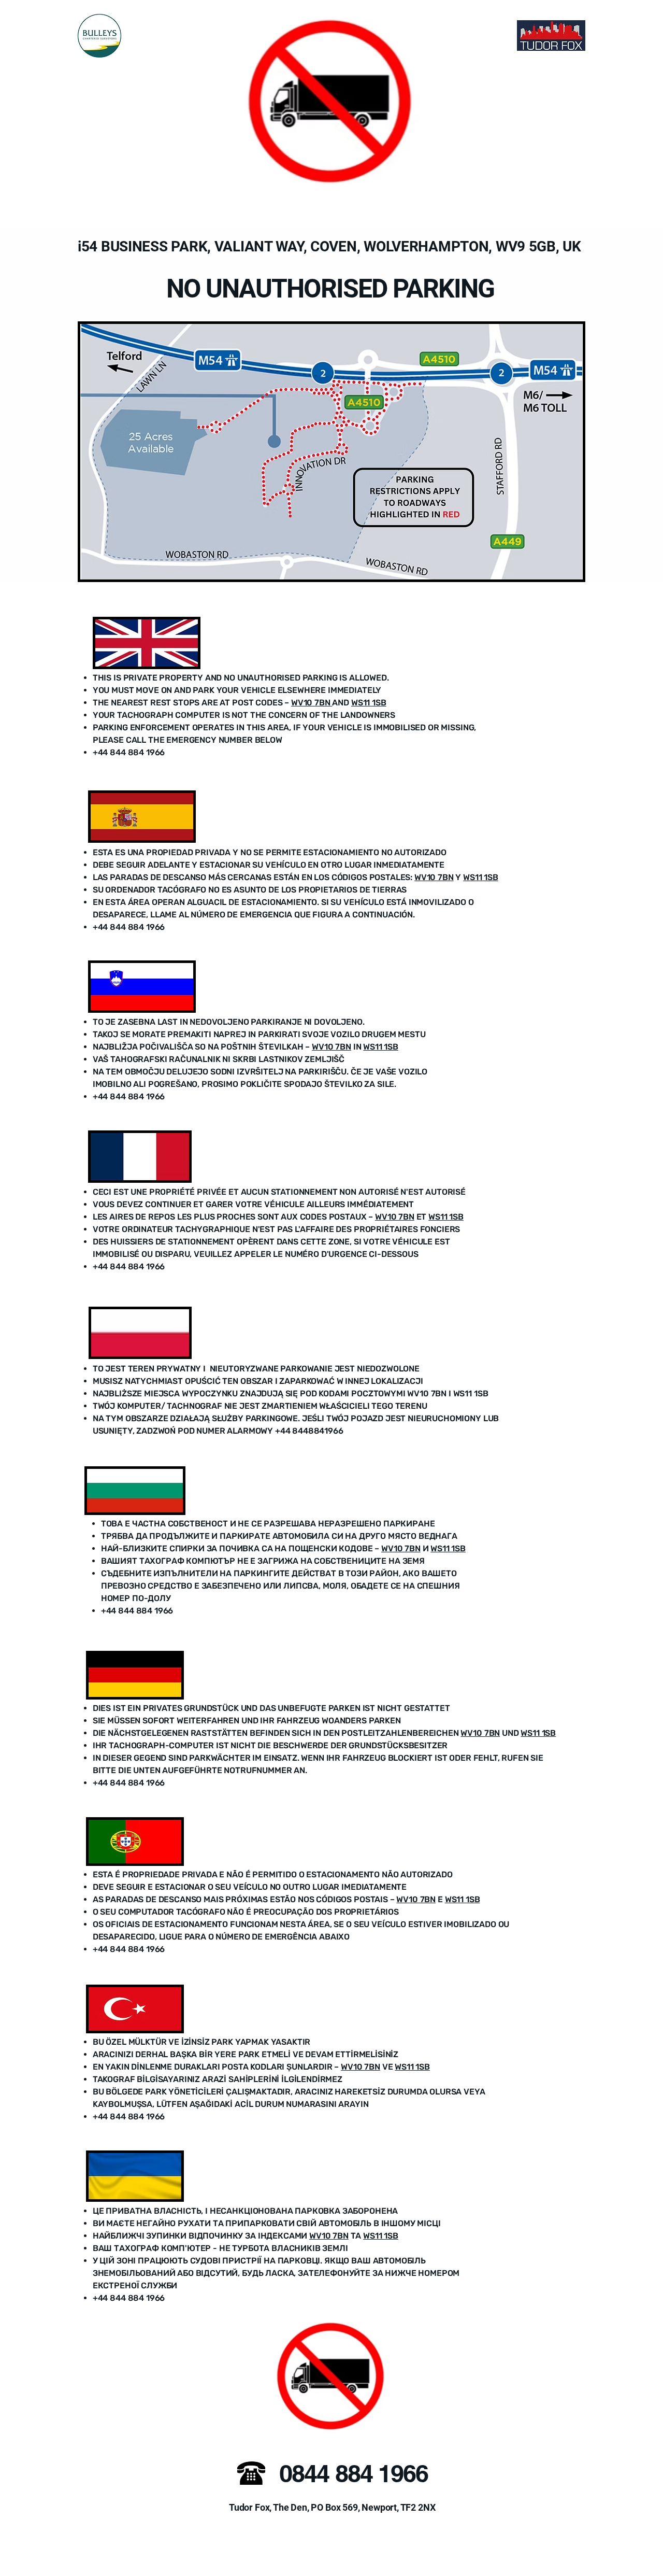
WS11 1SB (369, 703)
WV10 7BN (312, 703)
